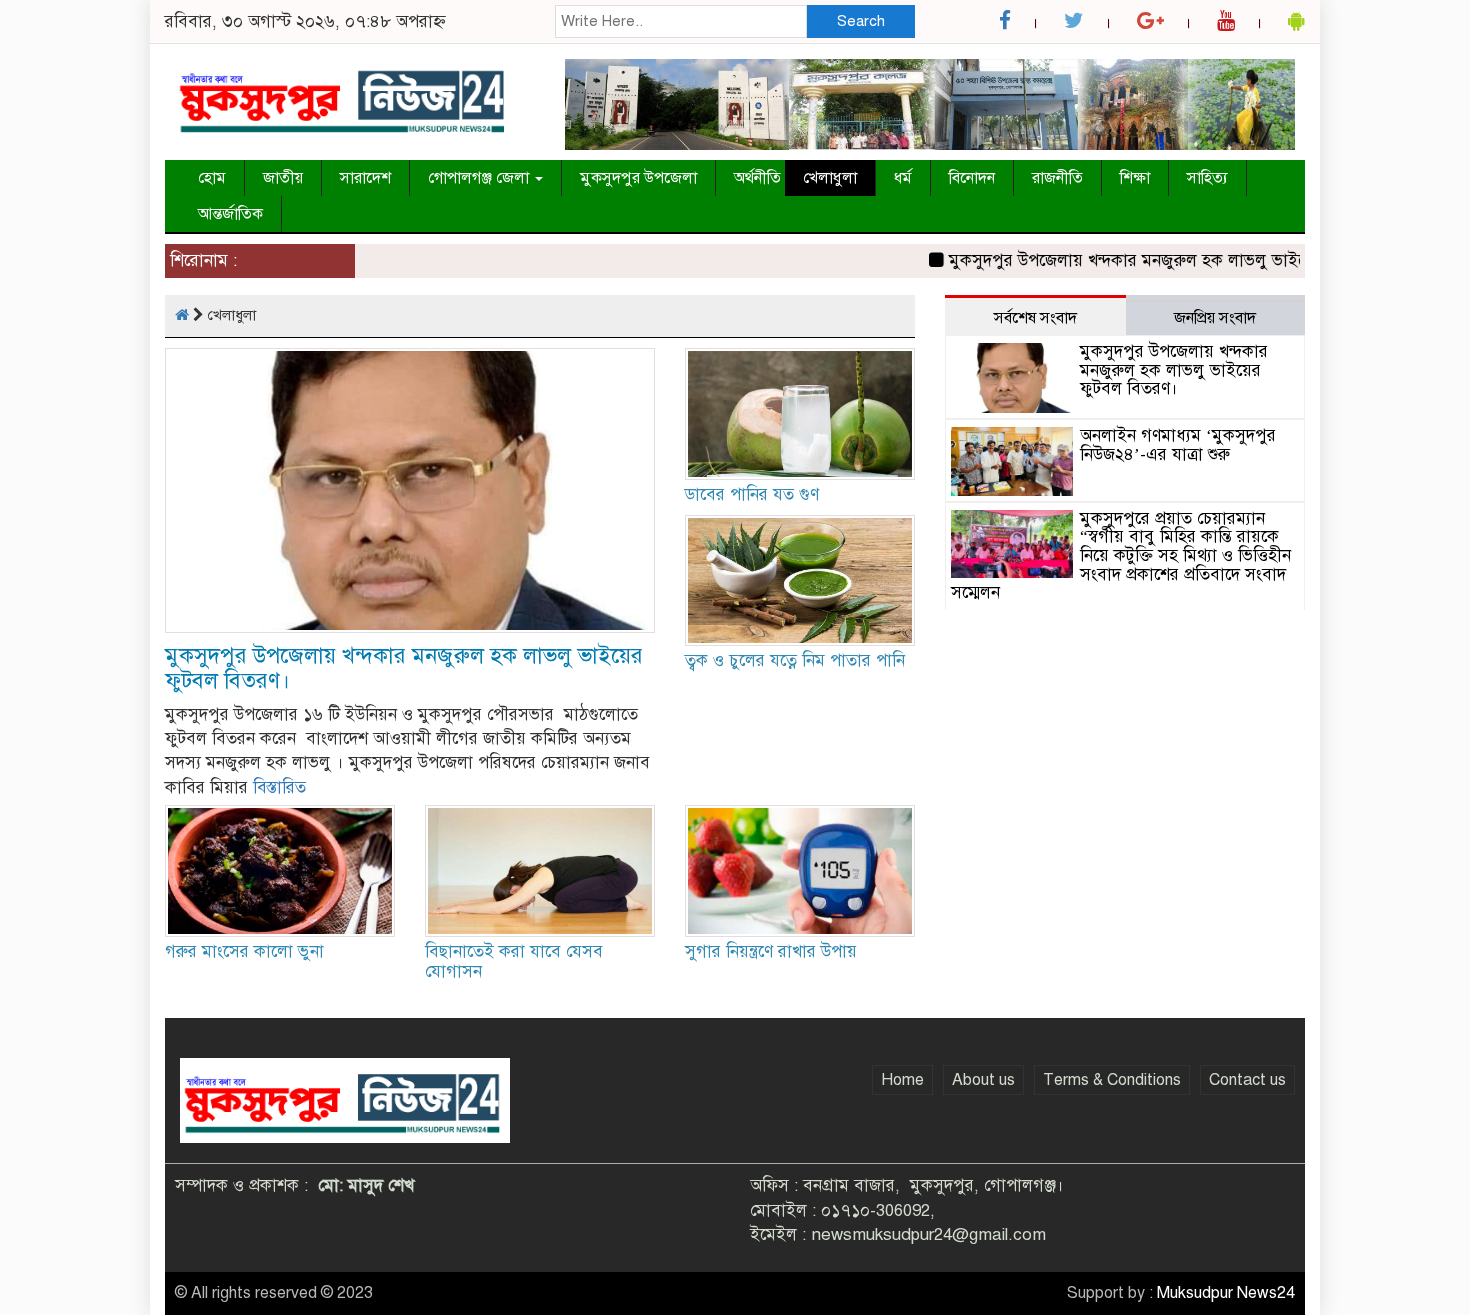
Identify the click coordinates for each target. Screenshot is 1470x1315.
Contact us (1247, 1080)
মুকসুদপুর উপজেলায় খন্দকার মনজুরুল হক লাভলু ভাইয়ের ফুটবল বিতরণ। (1164, 260)
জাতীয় (283, 178)
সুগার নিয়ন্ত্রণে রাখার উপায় (771, 951)
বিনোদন (972, 178)
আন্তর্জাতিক (230, 214)
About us (983, 1080)
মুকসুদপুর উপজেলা (638, 178)
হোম (212, 178)
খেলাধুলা (830, 178)
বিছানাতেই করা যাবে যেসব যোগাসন (514, 961)
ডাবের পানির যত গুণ (752, 494)
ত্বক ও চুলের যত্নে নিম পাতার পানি (795, 660)
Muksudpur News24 (1226, 1293)
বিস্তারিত (279, 787)
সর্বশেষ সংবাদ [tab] (1035, 318)
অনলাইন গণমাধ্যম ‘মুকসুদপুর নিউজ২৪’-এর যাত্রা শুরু (1178, 445)
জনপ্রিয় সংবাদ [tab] (1215, 318)
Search (861, 21)
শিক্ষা (1135, 178)
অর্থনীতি (757, 178)
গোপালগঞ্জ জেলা (480, 178)
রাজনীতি (1057, 178)
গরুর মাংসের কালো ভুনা (244, 951)
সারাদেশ (365, 178)
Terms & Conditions (1112, 1080)
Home (902, 1080)
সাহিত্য (1207, 178)
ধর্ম (903, 178)
